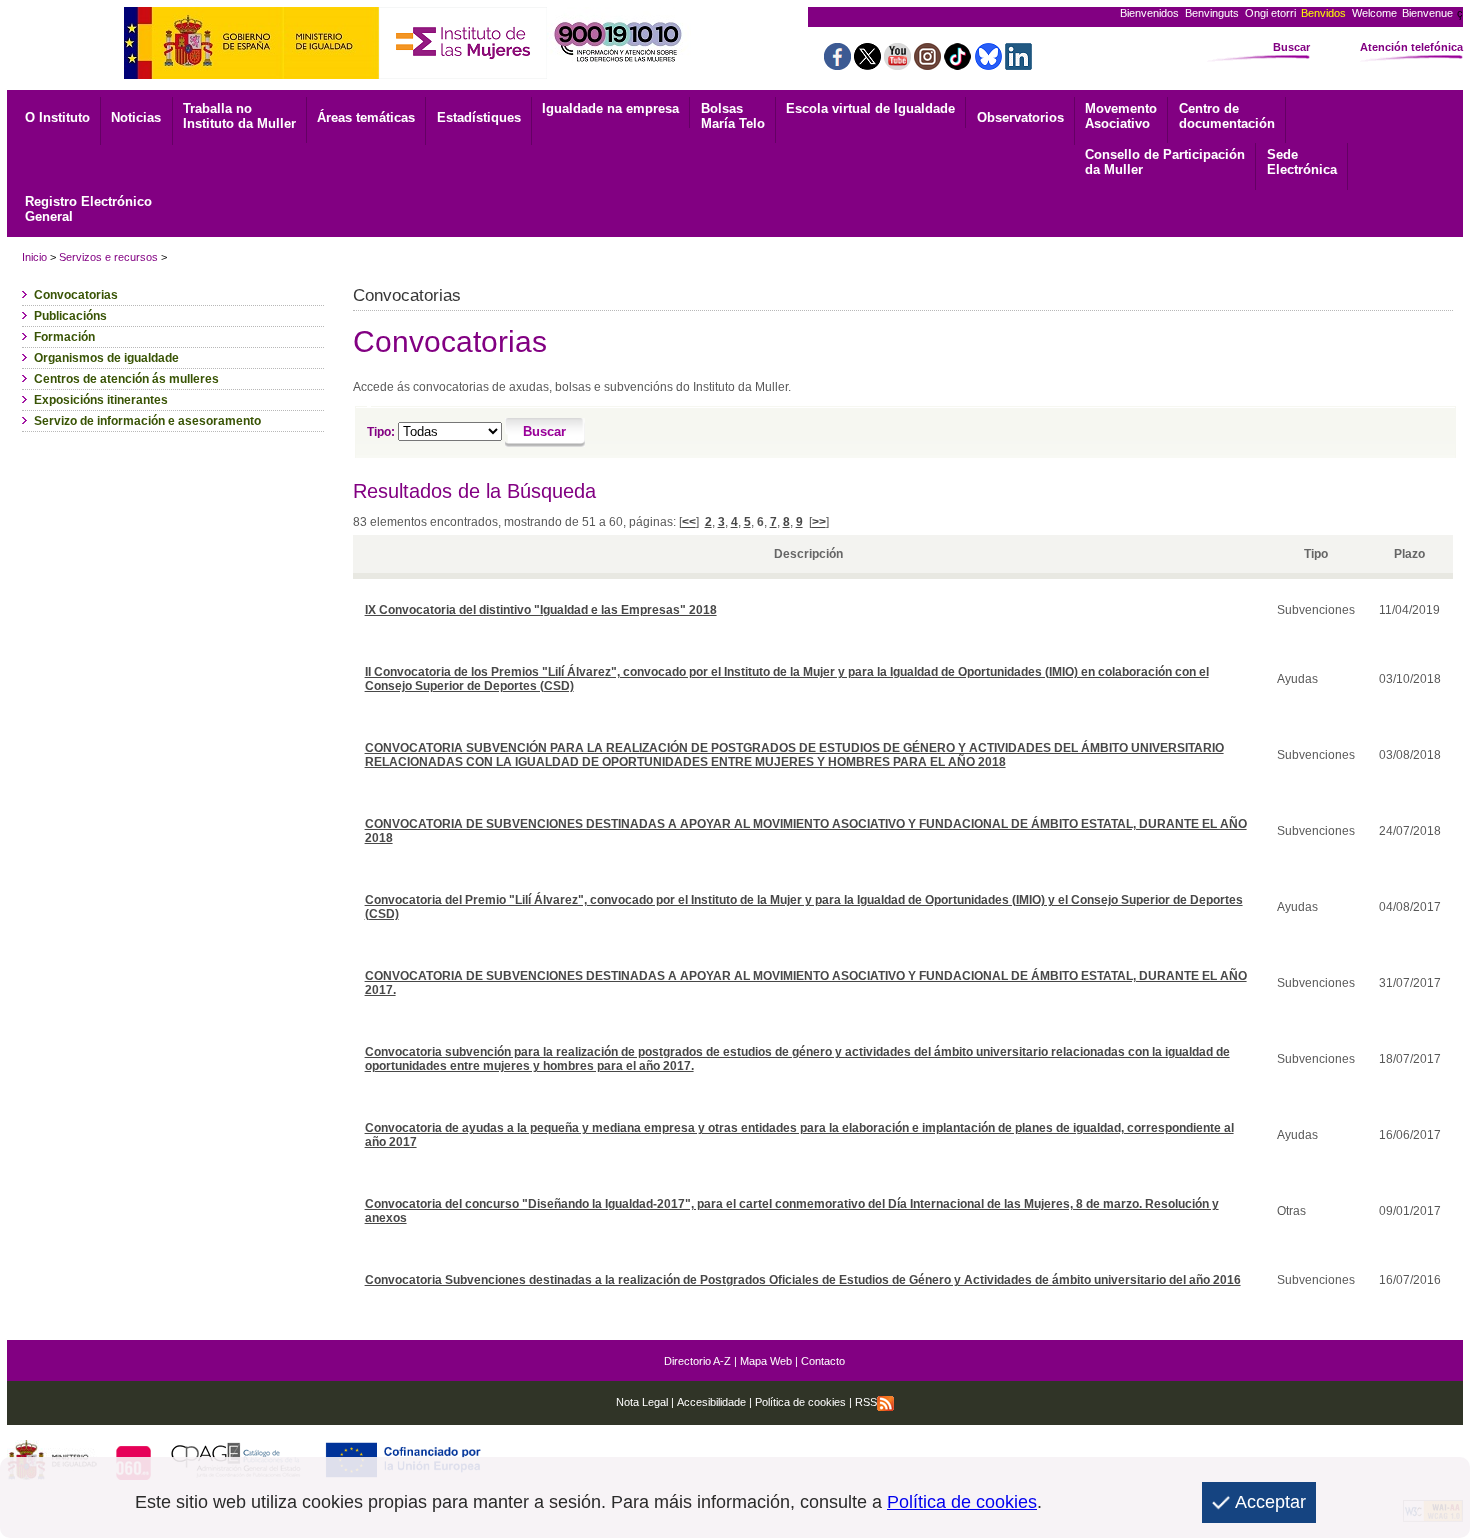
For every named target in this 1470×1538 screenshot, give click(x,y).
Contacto (823, 1361)
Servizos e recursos (108, 257)
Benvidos (1323, 13)
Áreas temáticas (366, 117)
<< (689, 522)
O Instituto (57, 117)
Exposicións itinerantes (101, 400)
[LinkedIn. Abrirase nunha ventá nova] (1018, 64)
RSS (866, 1402)
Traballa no (239, 116)
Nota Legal (642, 1402)
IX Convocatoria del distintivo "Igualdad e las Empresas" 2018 (541, 610)
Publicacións (70, 316)
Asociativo (1121, 116)
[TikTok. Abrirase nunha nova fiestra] (957, 64)
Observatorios (1020, 117)
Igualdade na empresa (610, 108)
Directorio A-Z (697, 1361)
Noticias (136, 117)
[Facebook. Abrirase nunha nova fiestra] (837, 64)
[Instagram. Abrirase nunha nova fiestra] (927, 64)
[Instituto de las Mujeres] (463, 73)
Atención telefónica (1411, 47)
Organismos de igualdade (106, 358)
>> (819, 522)
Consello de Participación (1165, 162)
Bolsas (733, 116)
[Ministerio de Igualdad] (251, 73)
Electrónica (1302, 162)
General (88, 209)
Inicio (34, 257)
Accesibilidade (711, 1402)
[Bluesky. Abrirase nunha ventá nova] (988, 64)
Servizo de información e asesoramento (147, 421)
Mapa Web (766, 1361)
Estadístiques (479, 117)
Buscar (1291, 47)
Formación (64, 337)
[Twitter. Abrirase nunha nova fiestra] (867, 64)
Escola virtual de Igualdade (870, 108)
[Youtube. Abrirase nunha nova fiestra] (897, 64)
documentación (1227, 116)
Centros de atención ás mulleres (126, 379)
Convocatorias (76, 295)
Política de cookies (799, 1402)
